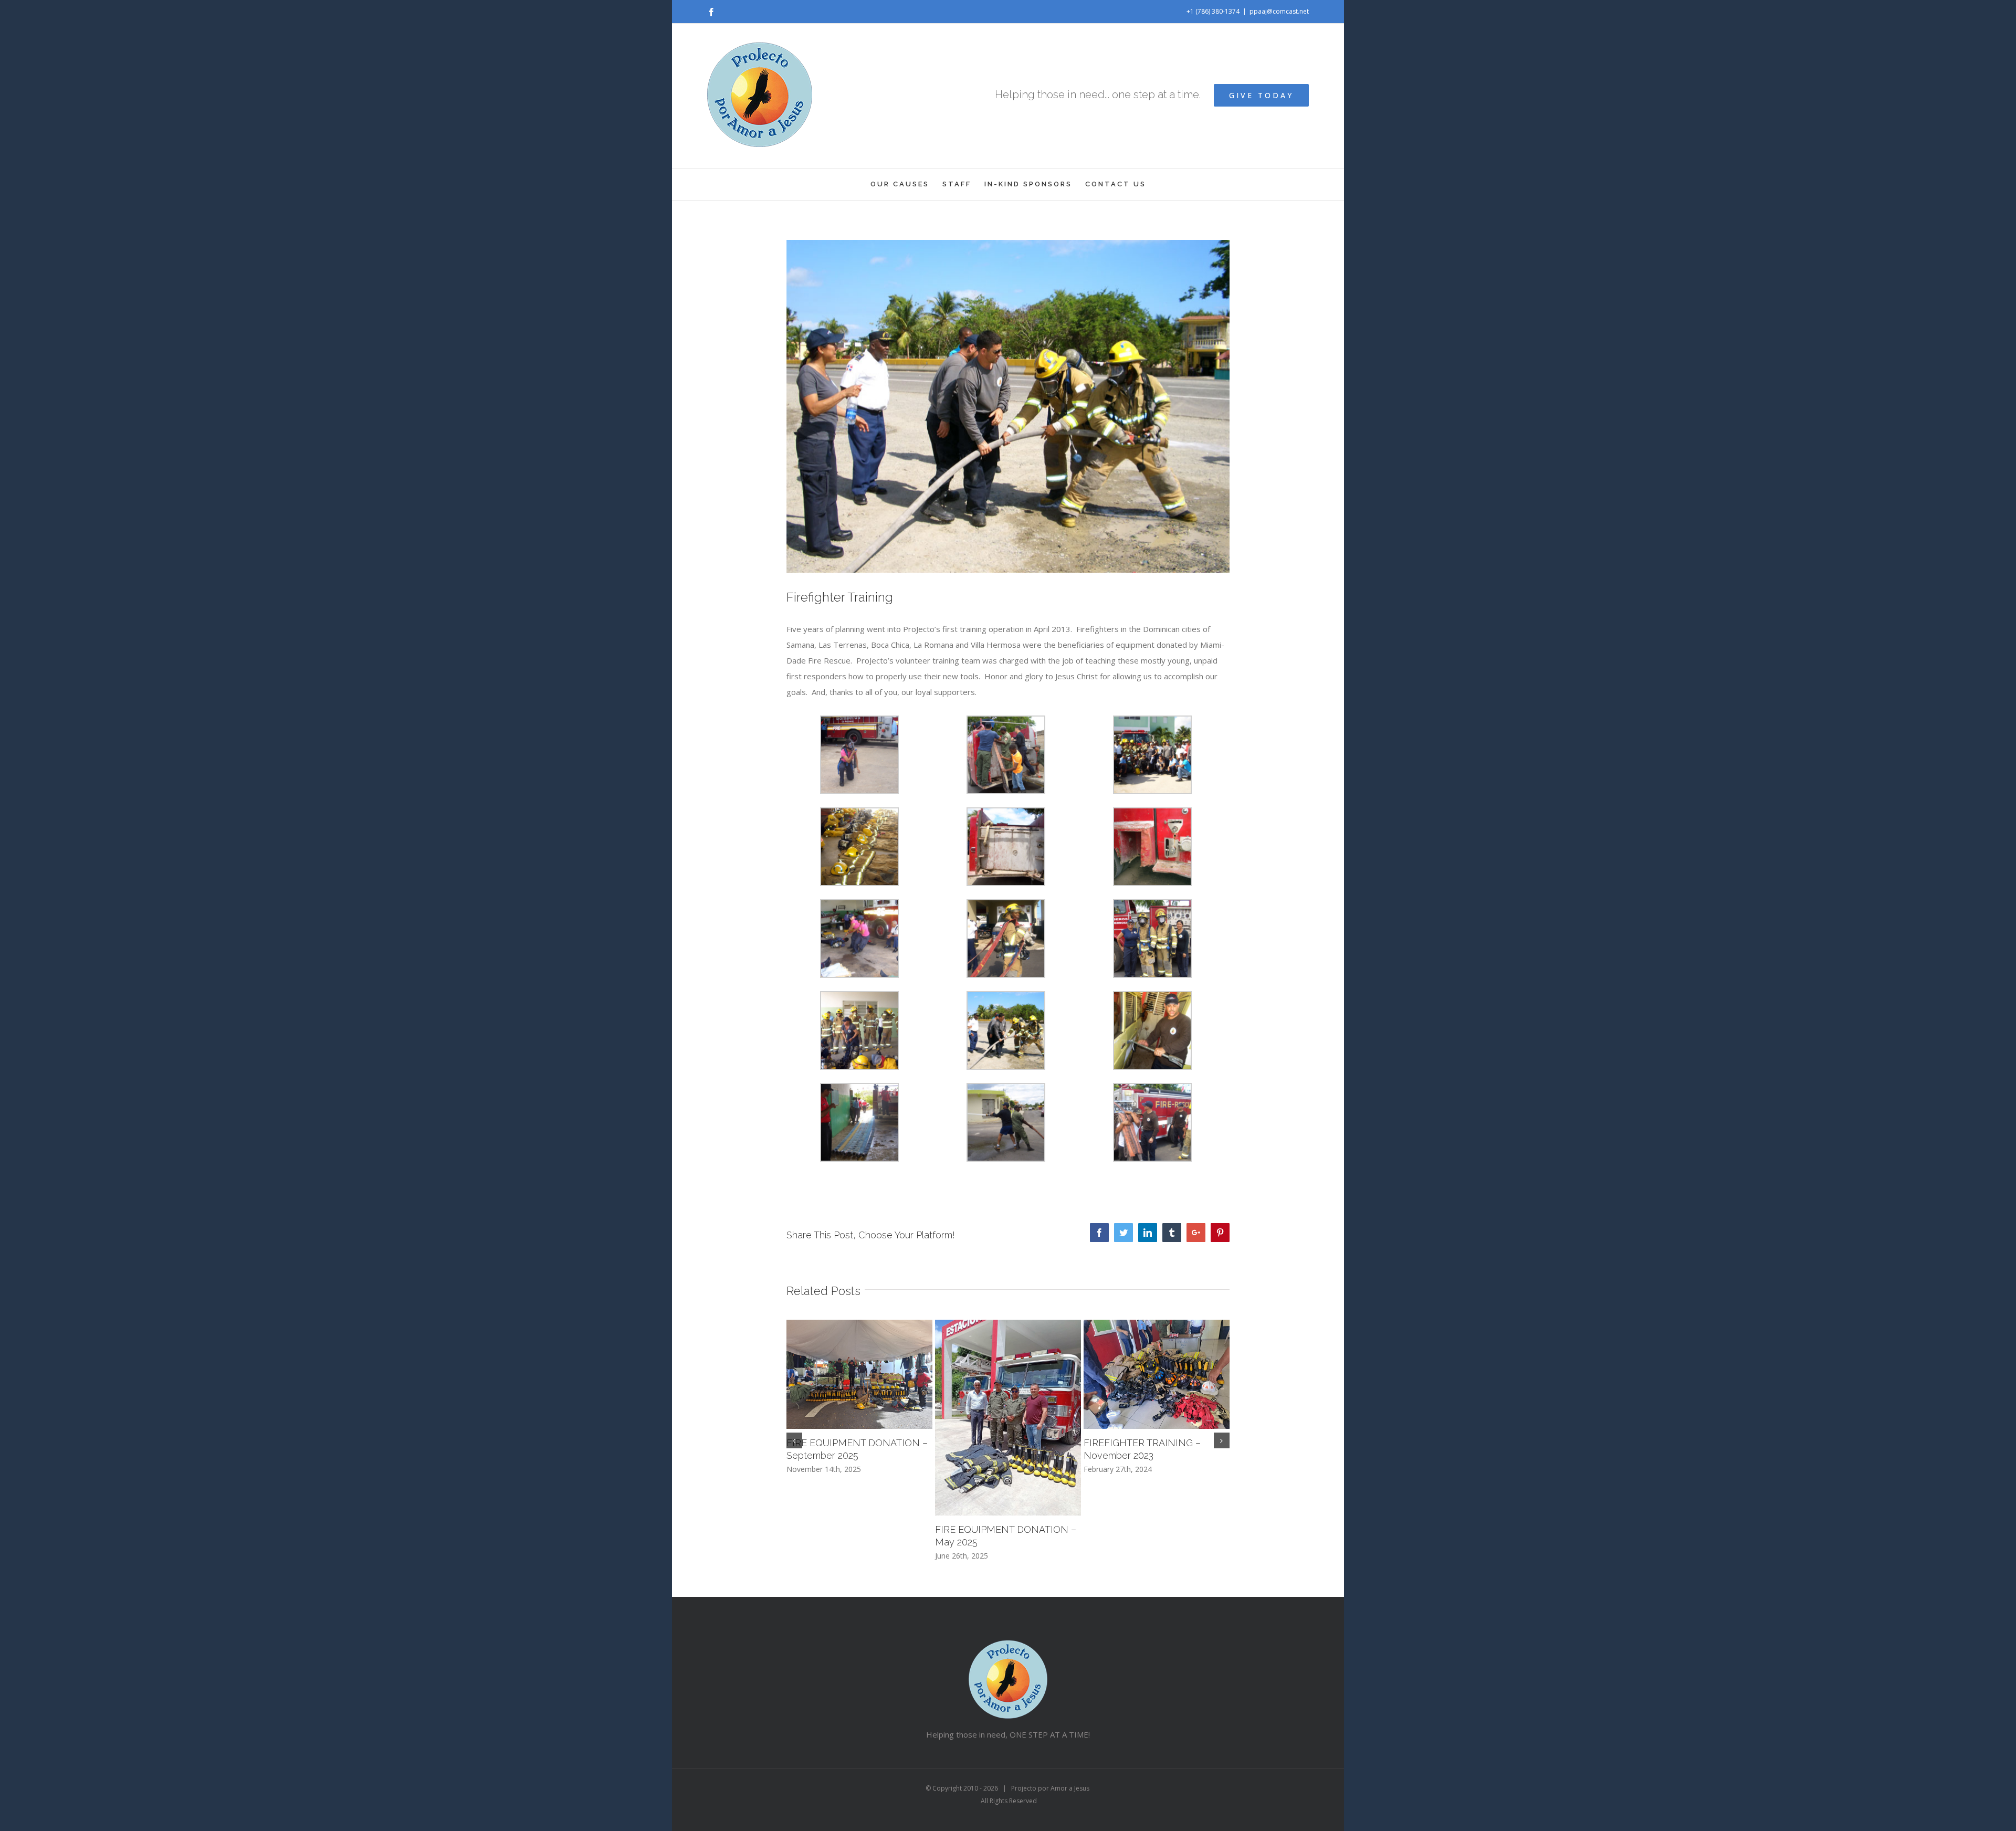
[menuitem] (906, 184)
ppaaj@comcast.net (1279, 11)
